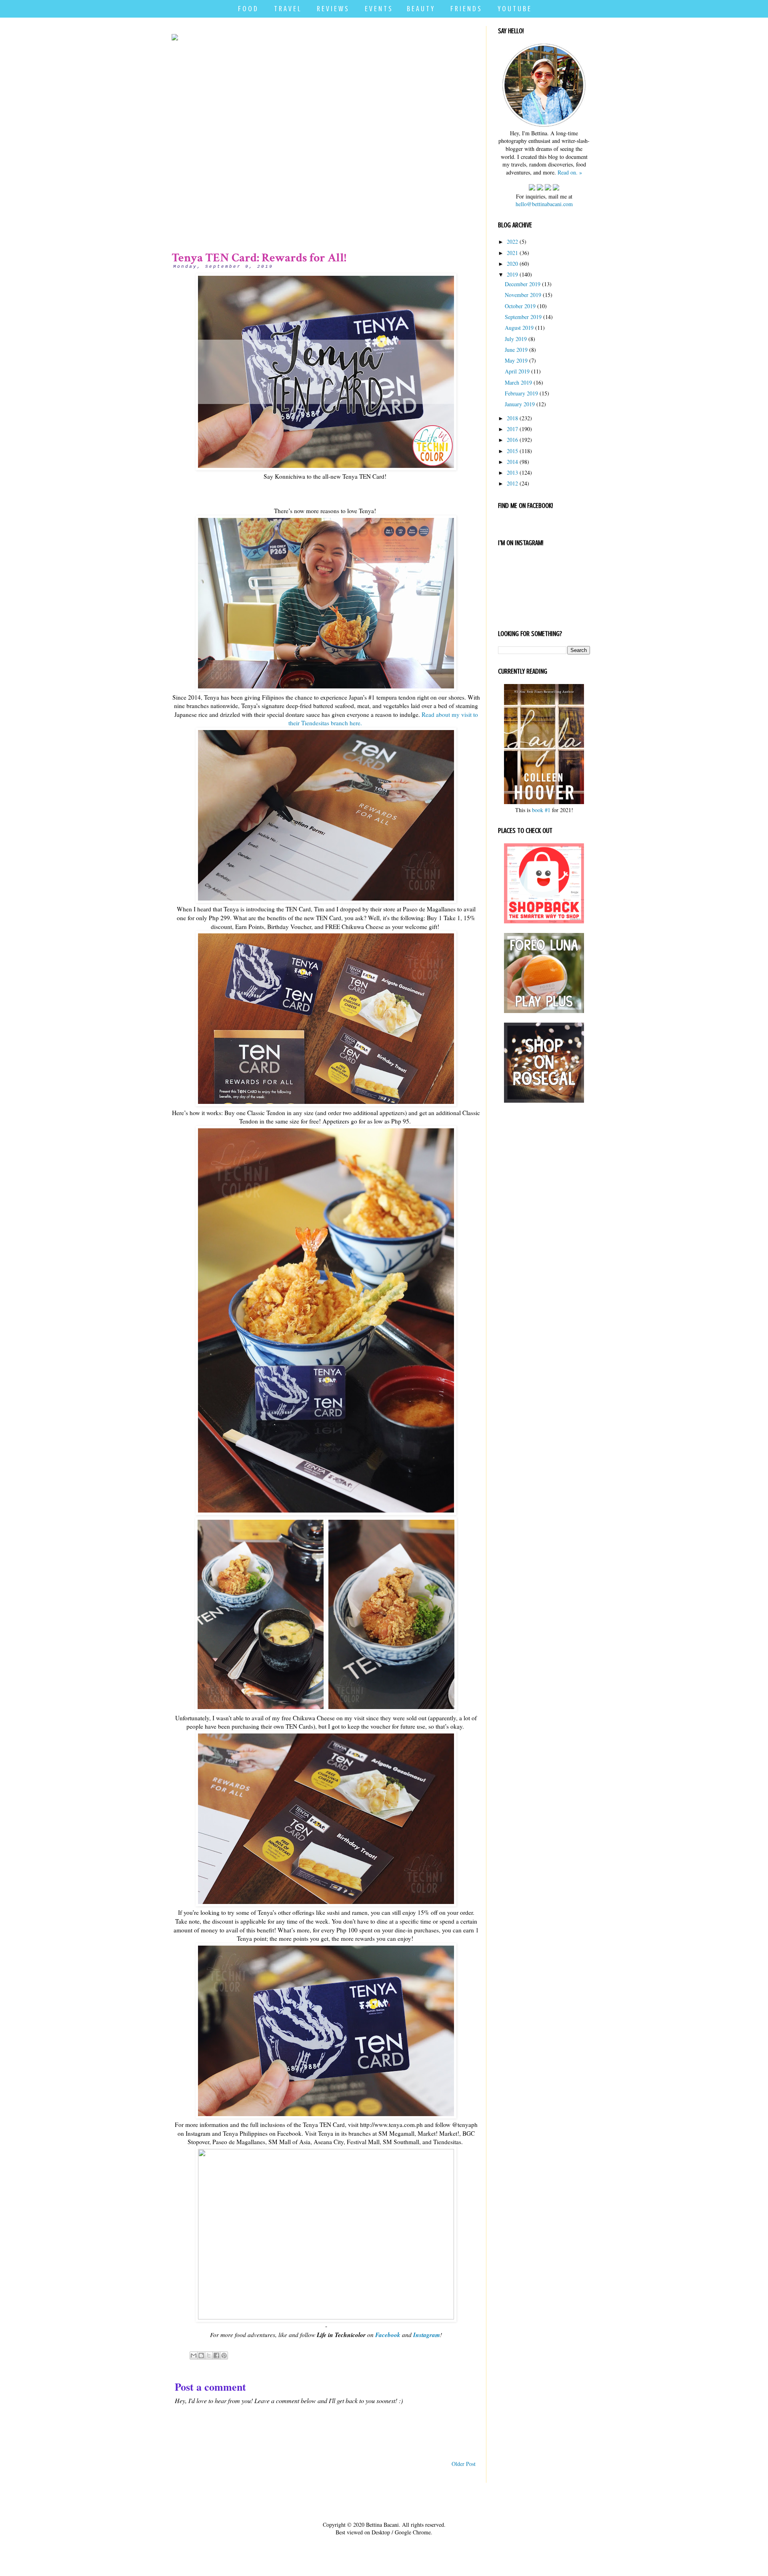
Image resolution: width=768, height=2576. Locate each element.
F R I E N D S (466, 9)
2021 (512, 253)
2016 (512, 440)
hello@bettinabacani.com (544, 204)
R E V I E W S (332, 9)
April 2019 (517, 371)
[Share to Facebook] (216, 2355)
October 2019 (520, 306)
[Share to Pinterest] (224, 2355)
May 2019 (516, 360)
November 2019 (523, 295)
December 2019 (523, 284)
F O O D (248, 9)
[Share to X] (209, 2355)
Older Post (464, 2464)
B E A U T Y (420, 9)
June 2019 (516, 350)
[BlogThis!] (201, 2355)
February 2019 (521, 393)
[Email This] (194, 2355)
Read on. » (570, 172)
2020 (512, 264)
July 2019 (516, 339)
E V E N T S (378, 9)
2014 (512, 462)
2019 (512, 274)
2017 (512, 429)
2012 (512, 483)
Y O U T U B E (514, 9)
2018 (512, 418)
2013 (512, 472)
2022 (512, 242)
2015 (512, 451)
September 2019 (523, 317)
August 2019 (519, 328)
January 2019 (520, 404)
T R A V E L (287, 9)
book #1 (541, 810)
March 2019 (518, 382)
